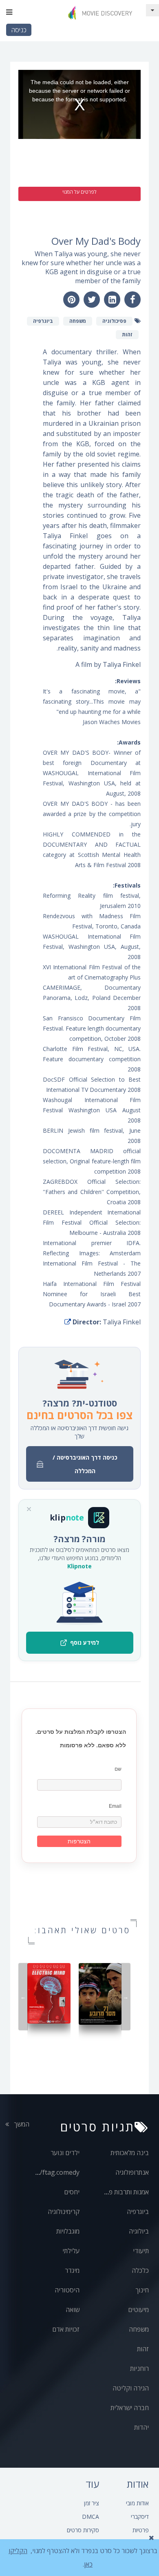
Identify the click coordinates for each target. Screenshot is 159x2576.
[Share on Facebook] (132, 300)
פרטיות (141, 2530)
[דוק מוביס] (102, 12)
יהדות (141, 2427)
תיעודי (141, 2251)
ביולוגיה (139, 2231)
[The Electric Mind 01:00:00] (49, 1993)
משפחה (139, 2329)
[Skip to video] (152, 10)
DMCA (91, 2517)
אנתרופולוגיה (132, 2172)
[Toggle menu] (9, 12)
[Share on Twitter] (92, 300)
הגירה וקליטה (131, 2388)
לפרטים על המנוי (79, 192)
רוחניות (139, 2368)
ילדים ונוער (65, 2153)
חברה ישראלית (130, 2408)
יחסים (72, 2192)
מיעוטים (138, 2310)
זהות (143, 2349)
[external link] (68, 1322)
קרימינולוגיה (64, 2212)
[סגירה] (29, 1509)
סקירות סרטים (83, 2530)
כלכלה (140, 2270)
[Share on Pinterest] (71, 300)
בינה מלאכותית (130, 2153)
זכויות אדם (66, 2329)
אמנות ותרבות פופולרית (119, 2192)
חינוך (142, 2290)
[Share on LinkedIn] (112, 300)
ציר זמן (92, 2503)
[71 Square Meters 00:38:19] (100, 1993)
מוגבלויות (68, 2231)
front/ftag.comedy (52, 2172)
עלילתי (71, 2251)
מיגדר (72, 2270)
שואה (73, 2310)
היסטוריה (67, 2290)
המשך (21, 2124)
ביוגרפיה (138, 2212)
